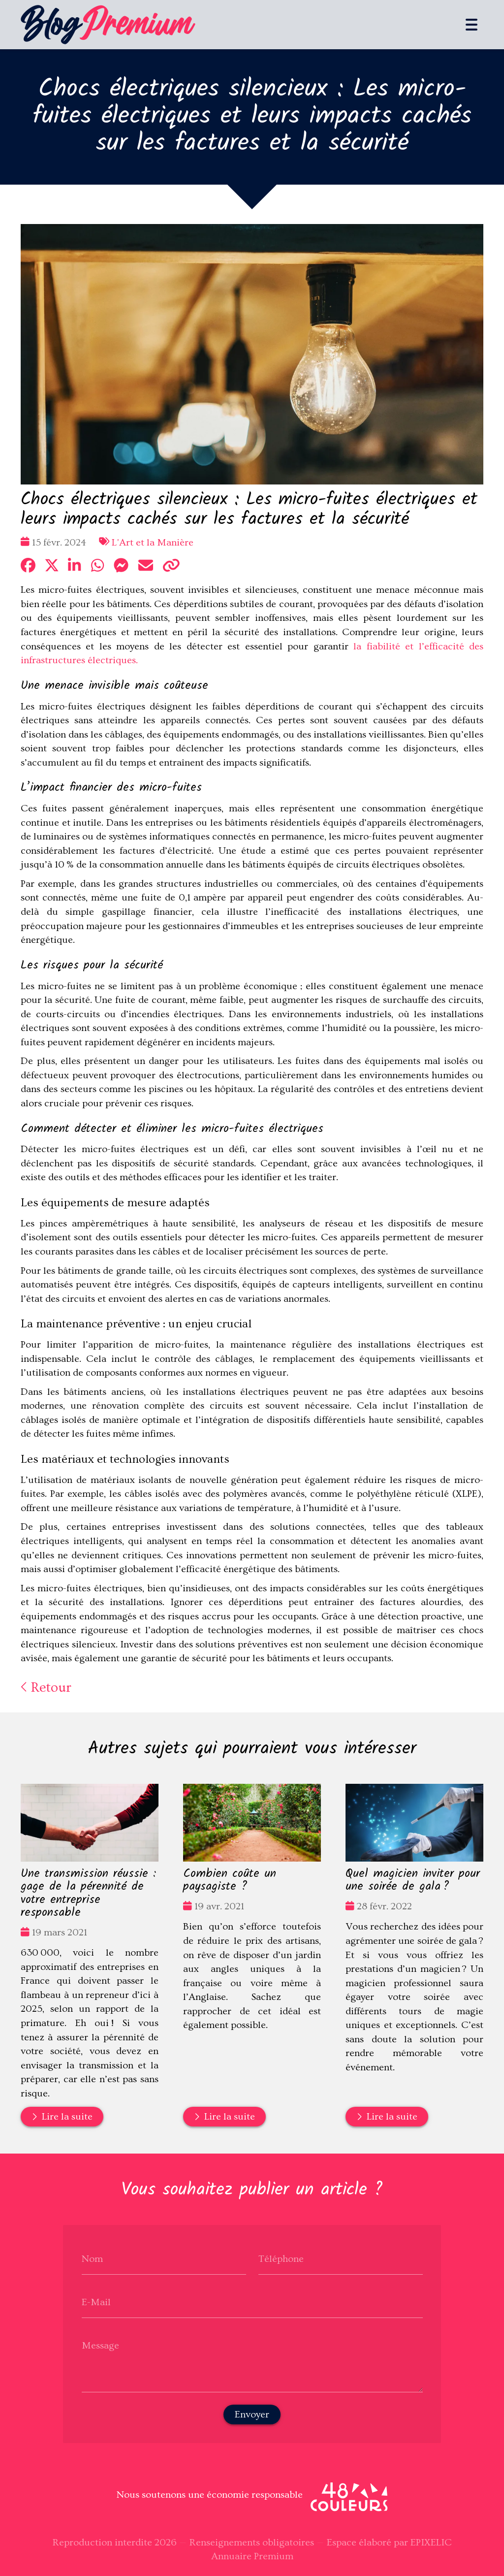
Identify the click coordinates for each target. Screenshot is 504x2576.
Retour (49, 1688)
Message (100, 2345)
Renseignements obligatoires (252, 2543)
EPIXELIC (431, 2543)
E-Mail (96, 2302)
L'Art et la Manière (153, 543)
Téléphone (281, 2258)
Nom (92, 2258)
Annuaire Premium (252, 2556)
